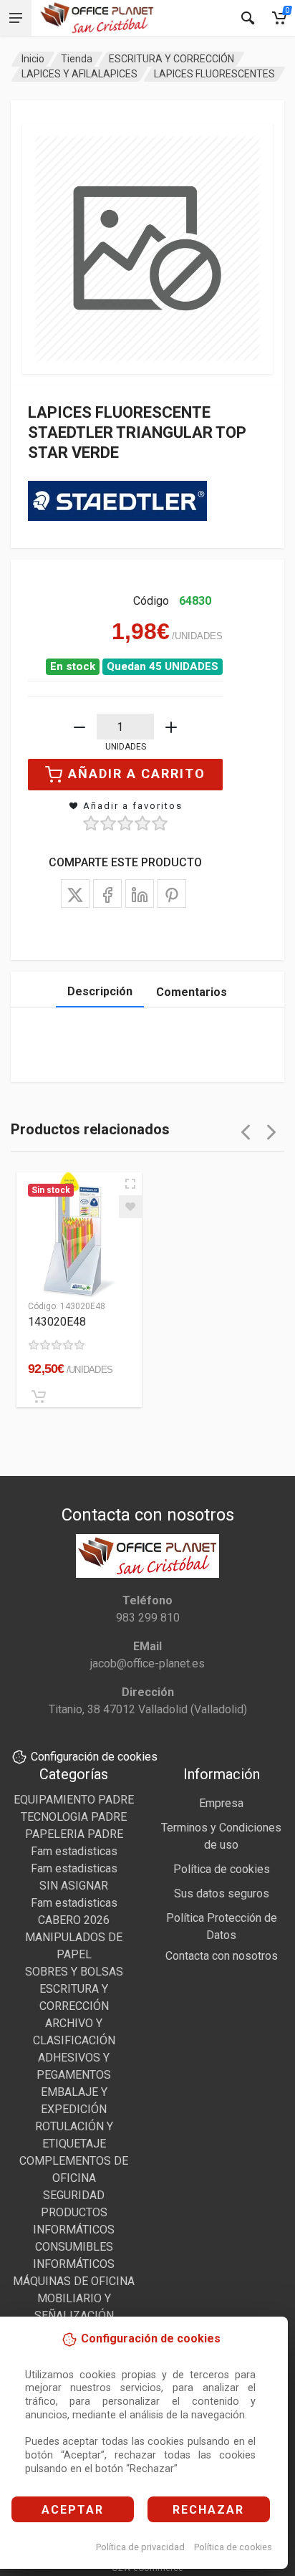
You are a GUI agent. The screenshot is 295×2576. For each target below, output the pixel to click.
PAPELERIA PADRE (74, 1834)
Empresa (221, 1803)
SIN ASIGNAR (74, 1886)
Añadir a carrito (137, 774)
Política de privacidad (140, 2547)
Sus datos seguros (222, 1893)
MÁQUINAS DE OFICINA (74, 2281)
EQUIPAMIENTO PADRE (74, 1800)
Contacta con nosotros (222, 1956)
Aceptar (73, 2510)
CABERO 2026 (74, 1920)
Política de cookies (233, 2547)
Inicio (33, 59)
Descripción (100, 991)
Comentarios (192, 992)
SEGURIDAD (74, 2195)
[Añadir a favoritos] (130, 1207)
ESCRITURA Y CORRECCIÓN (171, 59)
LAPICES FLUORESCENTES (214, 74)
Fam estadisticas (74, 1851)
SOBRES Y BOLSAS (74, 1972)
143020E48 (57, 1322)
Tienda (77, 59)
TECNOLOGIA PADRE (74, 1817)
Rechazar (208, 2510)
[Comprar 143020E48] (39, 1397)
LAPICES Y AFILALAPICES (79, 74)
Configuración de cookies (94, 1757)
